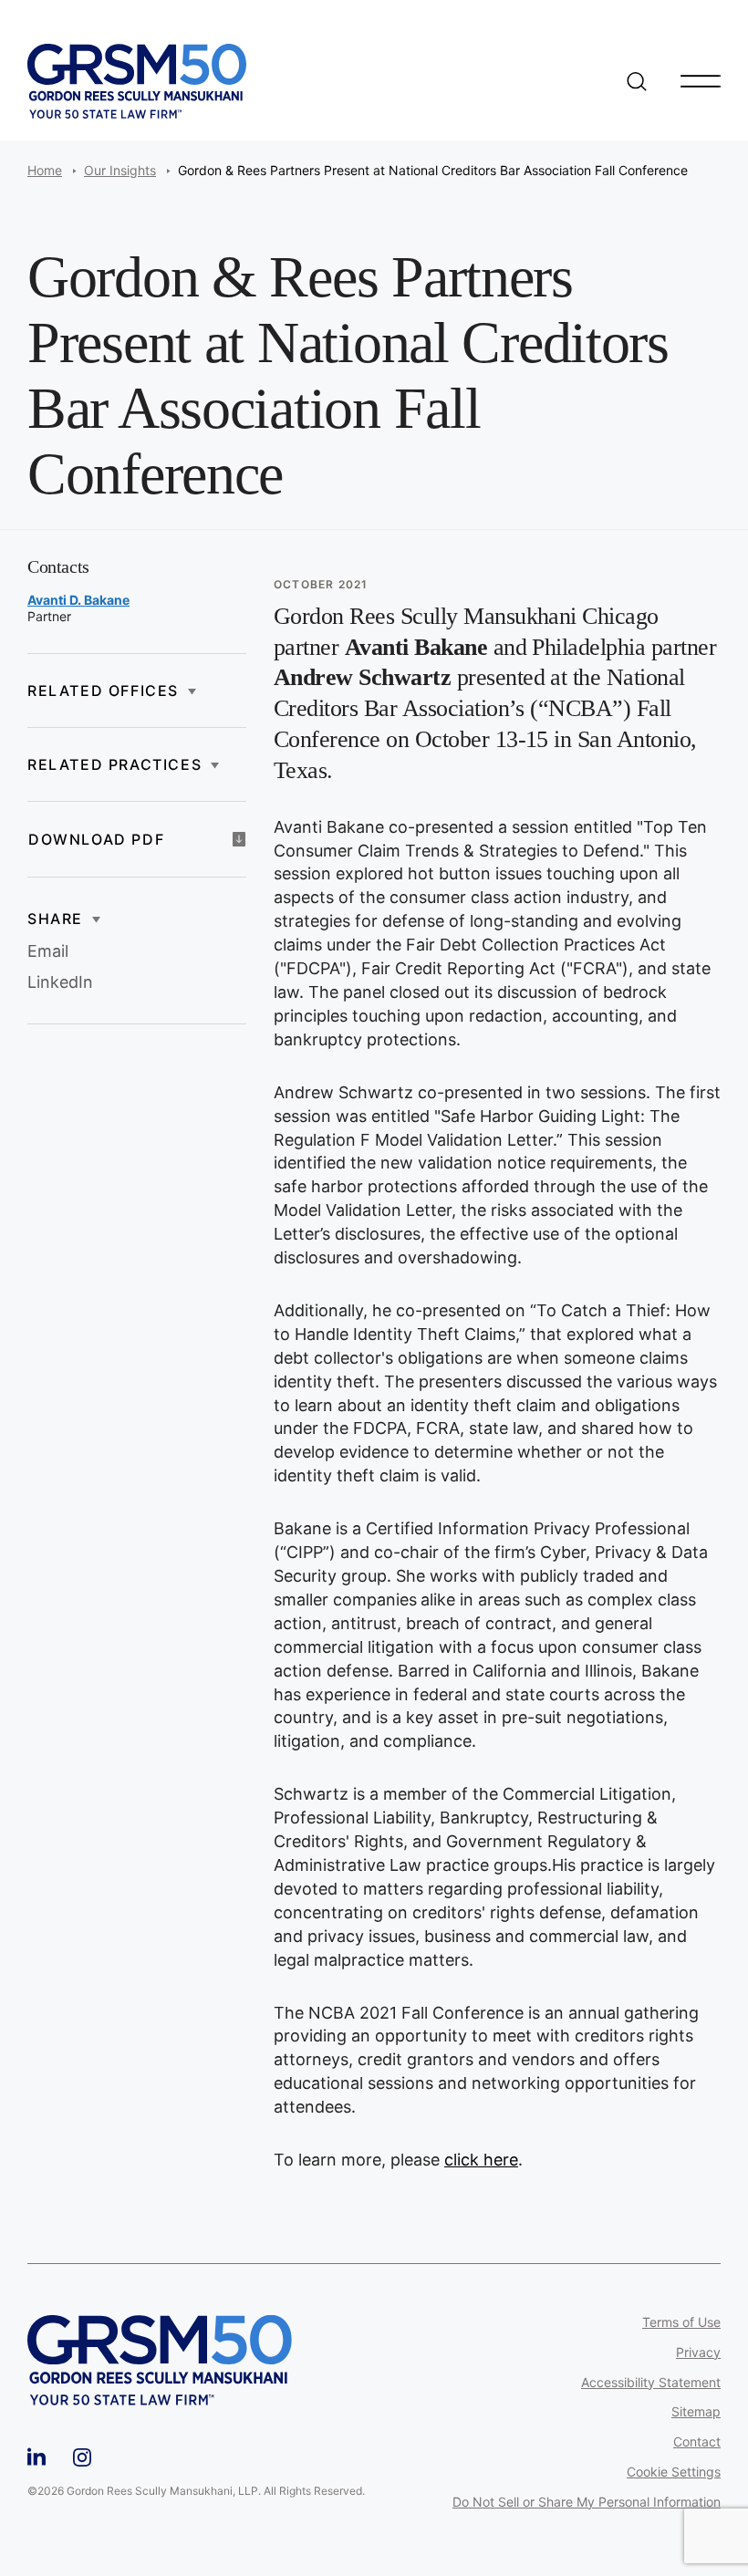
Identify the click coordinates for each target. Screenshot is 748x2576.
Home (45, 170)
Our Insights (120, 170)
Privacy (698, 2353)
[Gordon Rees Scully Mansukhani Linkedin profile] (36, 2454)
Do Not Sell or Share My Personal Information (587, 2502)
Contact (697, 2442)
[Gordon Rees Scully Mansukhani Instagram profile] (82, 2454)
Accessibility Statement (651, 2383)
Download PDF (96, 839)
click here (481, 2160)
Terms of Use (681, 2322)
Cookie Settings (674, 2472)
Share (55, 919)
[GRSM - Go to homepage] (137, 81)
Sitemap (696, 2412)
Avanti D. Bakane (78, 600)
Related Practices (114, 764)
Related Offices (103, 691)
